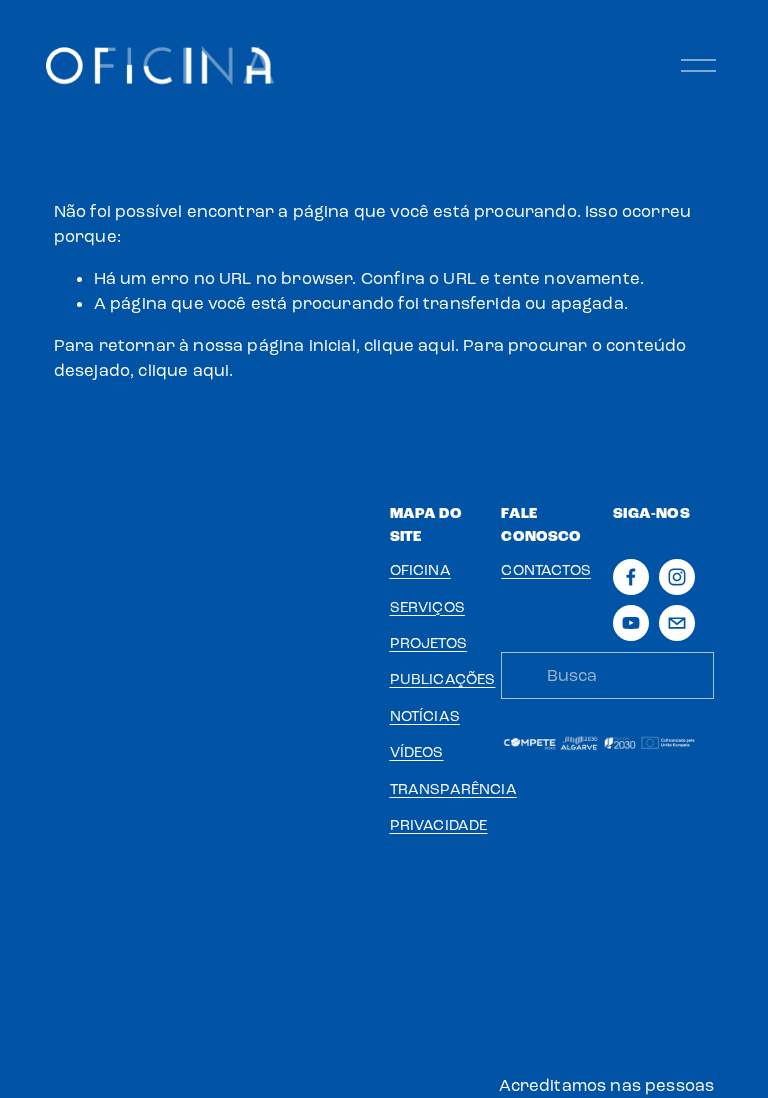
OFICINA (420, 570)
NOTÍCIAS (425, 716)
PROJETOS (428, 643)
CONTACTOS (546, 570)
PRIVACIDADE (439, 825)
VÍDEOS (417, 752)
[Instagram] (677, 577)
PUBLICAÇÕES (443, 679)
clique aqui (409, 345)
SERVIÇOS (427, 607)
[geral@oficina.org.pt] (677, 623)
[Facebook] (631, 577)
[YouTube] (631, 623)
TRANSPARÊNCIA (453, 789)
